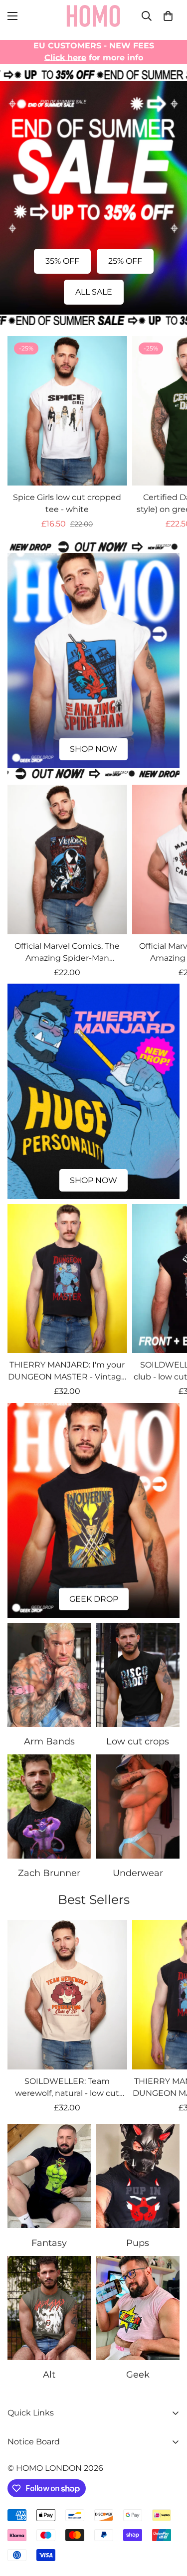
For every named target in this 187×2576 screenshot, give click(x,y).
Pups (138, 2243)
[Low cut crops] (138, 1675)
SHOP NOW (93, 749)
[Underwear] (138, 1806)
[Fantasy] (49, 2176)
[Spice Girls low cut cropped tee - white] (67, 411)
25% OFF (125, 261)
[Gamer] (138, 2308)
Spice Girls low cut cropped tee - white (67, 503)
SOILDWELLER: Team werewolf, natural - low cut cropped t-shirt (67, 2088)
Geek (138, 2375)
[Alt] (49, 2308)
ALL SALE (94, 292)
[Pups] (138, 2176)
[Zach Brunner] (49, 1806)
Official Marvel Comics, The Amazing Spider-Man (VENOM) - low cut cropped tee (67, 953)
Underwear (138, 1873)
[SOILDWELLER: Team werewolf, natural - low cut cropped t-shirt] (67, 1995)
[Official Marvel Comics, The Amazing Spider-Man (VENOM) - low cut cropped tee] (67, 859)
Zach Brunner (49, 1873)
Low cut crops (138, 1741)
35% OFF (62, 261)
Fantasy (49, 2243)
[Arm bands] (49, 1675)
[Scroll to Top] (169, 2523)
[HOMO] (94, 16)
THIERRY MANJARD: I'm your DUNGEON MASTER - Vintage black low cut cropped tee (67, 1372)
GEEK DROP (94, 1599)
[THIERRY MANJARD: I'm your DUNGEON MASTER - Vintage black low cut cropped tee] (67, 1279)
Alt (49, 2375)
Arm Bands (49, 1741)
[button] (168, 16)
